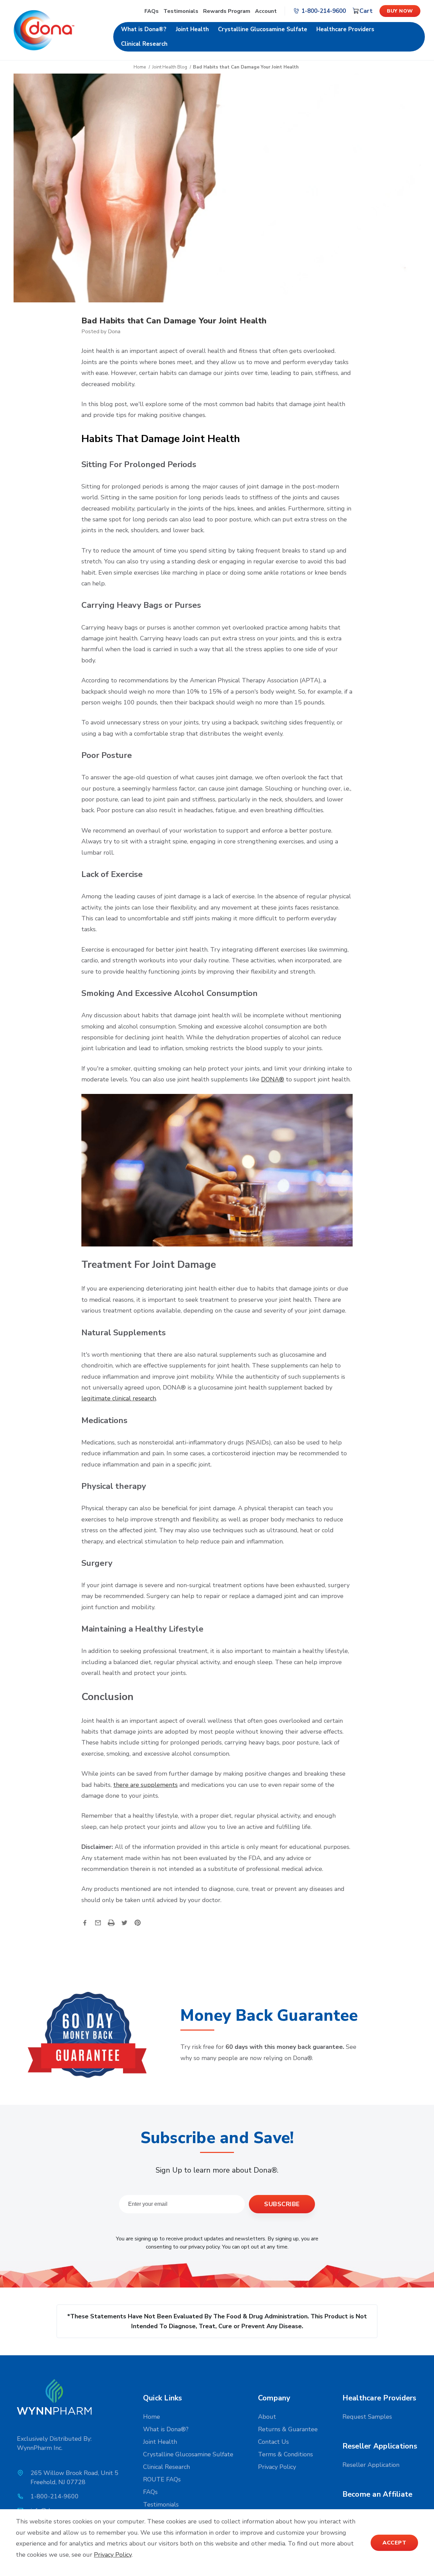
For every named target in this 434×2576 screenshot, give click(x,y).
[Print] (111, 1923)
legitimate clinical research (119, 1398)
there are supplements (145, 1785)
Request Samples (367, 2417)
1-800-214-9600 (55, 2496)
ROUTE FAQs (162, 2479)
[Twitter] (124, 1923)
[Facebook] (85, 1923)
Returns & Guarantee (288, 2429)
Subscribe (282, 2204)
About (267, 2417)
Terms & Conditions (285, 2454)
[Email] (98, 1923)
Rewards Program (227, 11)
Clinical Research (144, 44)
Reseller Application (371, 2465)
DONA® (273, 1079)
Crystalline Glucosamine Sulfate (263, 29)
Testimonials (182, 11)
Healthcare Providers (345, 29)
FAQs (152, 11)
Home (152, 2417)
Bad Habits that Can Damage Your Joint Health (174, 321)
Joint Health (192, 29)
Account (266, 11)
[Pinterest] (138, 1923)
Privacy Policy (277, 2467)
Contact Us (273, 2442)
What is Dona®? (144, 29)
